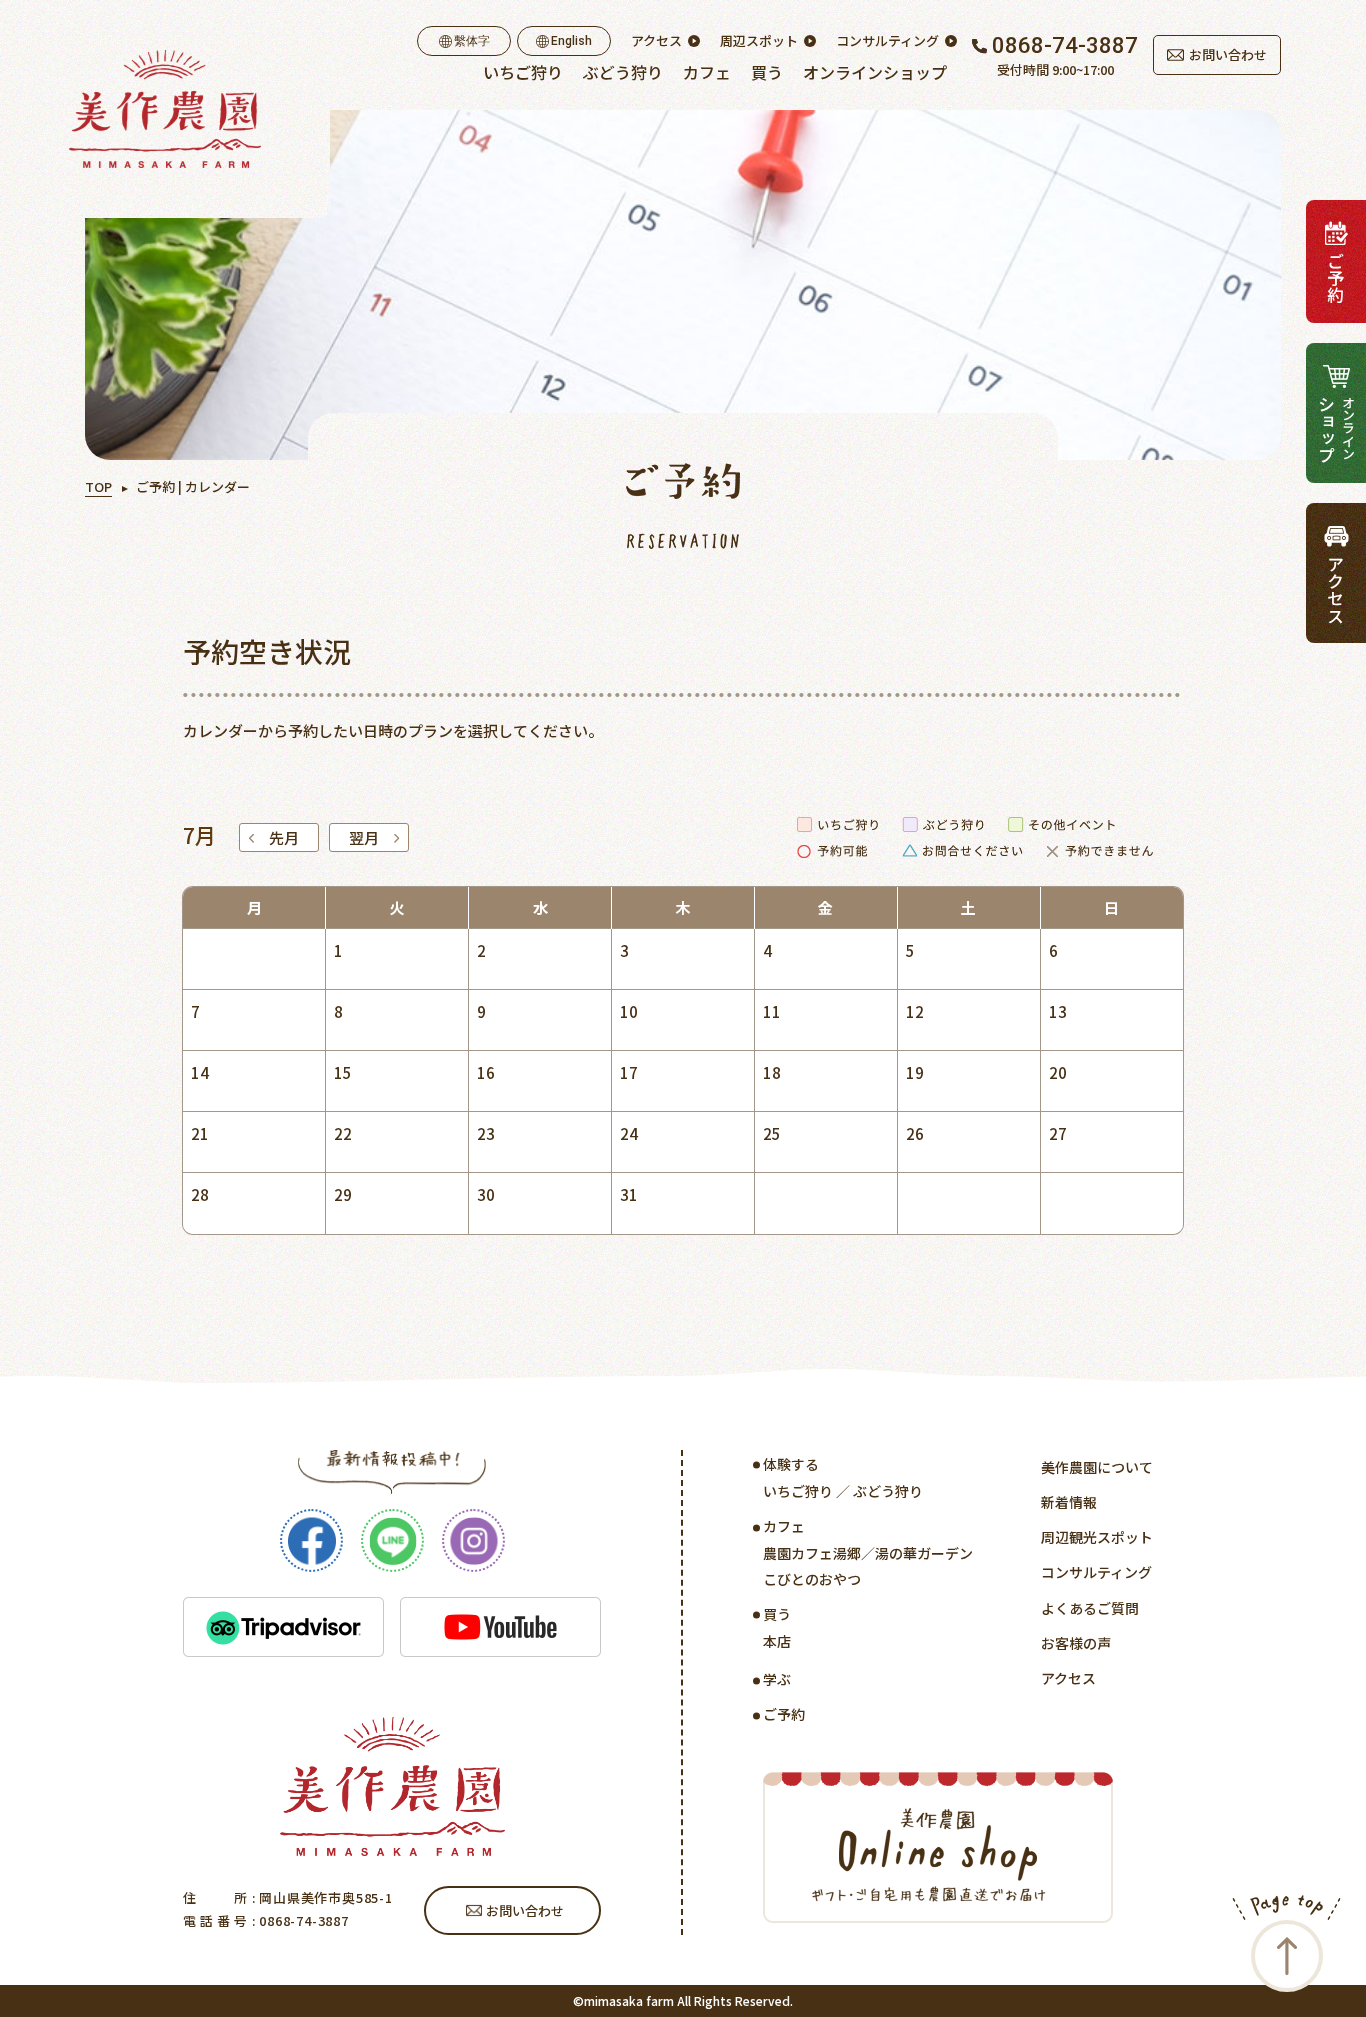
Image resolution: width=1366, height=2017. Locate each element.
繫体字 (472, 41)
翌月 (364, 837)
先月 (284, 837)
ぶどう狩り (623, 72)
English (571, 41)
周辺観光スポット (1097, 1537)
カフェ (707, 72)
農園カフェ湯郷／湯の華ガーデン (868, 1553)
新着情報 (1069, 1502)
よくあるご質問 (1090, 1608)
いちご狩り (523, 72)
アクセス (656, 41)
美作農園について (1097, 1467)
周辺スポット (759, 41)
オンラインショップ (875, 72)
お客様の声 (1076, 1643)
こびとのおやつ (812, 1579)
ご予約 (784, 1714)
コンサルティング (887, 41)
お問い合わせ (1228, 54)
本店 (777, 1641)
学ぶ (777, 1679)
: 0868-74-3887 (298, 1920)
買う (767, 72)
